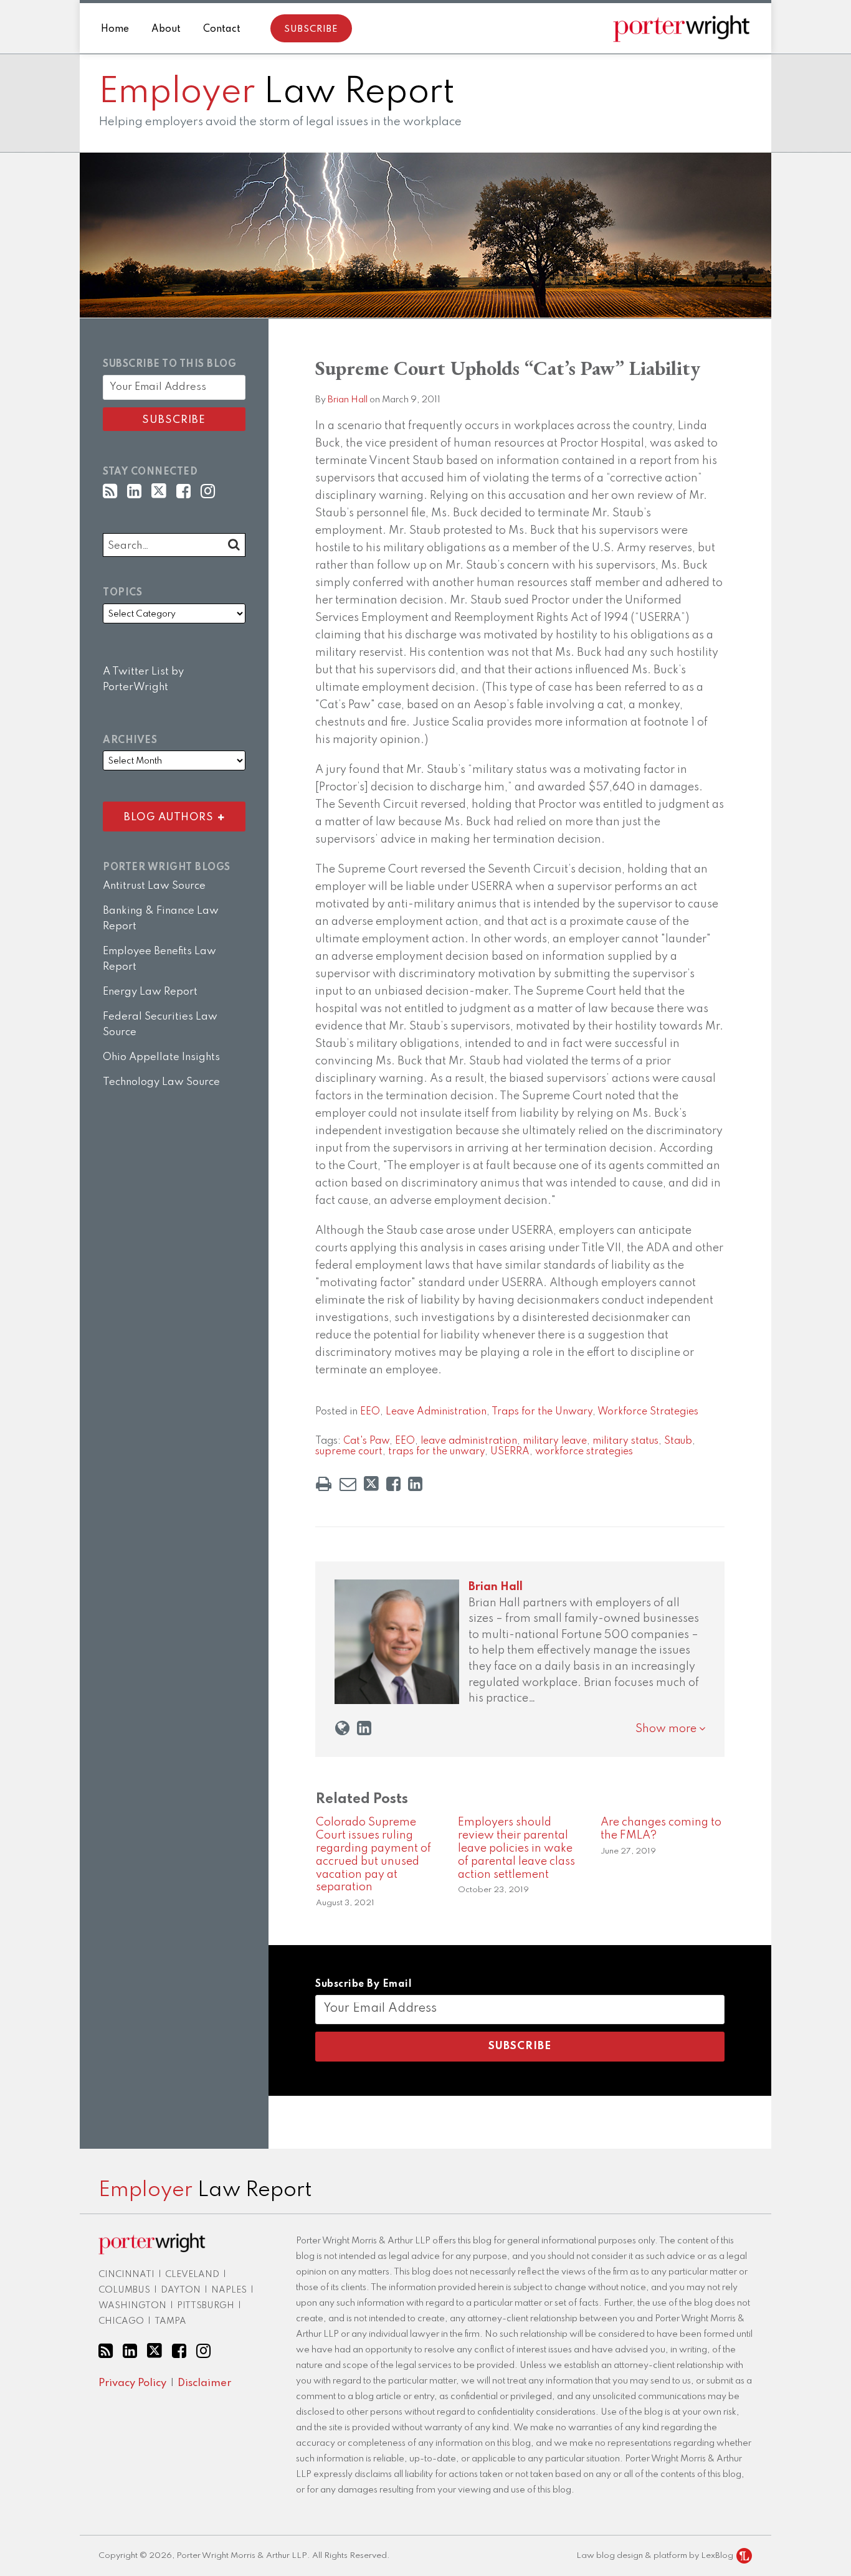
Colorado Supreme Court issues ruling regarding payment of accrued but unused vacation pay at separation (373, 1855)
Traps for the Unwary (542, 1412)
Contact (222, 29)
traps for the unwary (436, 1452)
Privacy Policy (132, 2383)
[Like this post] (393, 1484)
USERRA (510, 1452)
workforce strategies (584, 1452)
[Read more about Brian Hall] (342, 1729)
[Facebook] (183, 492)
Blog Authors (161, 814)
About (166, 29)
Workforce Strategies (648, 1412)
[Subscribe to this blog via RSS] (110, 492)
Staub (678, 1441)
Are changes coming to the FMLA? (661, 1829)
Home (115, 29)
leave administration (469, 1441)
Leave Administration (436, 1412)
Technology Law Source (161, 1082)
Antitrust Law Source (154, 886)
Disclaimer (204, 2383)
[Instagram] (208, 492)
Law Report (277, 93)
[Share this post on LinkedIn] (415, 1484)
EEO (370, 1412)
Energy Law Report (150, 992)
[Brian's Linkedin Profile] (364, 1729)
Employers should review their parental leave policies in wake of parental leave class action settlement (516, 1848)
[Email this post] (348, 1484)
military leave (555, 1441)
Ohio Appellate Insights (161, 1057)
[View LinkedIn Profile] (134, 492)
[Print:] (324, 1485)
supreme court (349, 1452)
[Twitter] (159, 491)
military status (625, 1441)
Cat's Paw (366, 1441)
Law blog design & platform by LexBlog (656, 2556)
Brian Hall (348, 400)
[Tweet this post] (371, 1484)
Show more (667, 1729)
